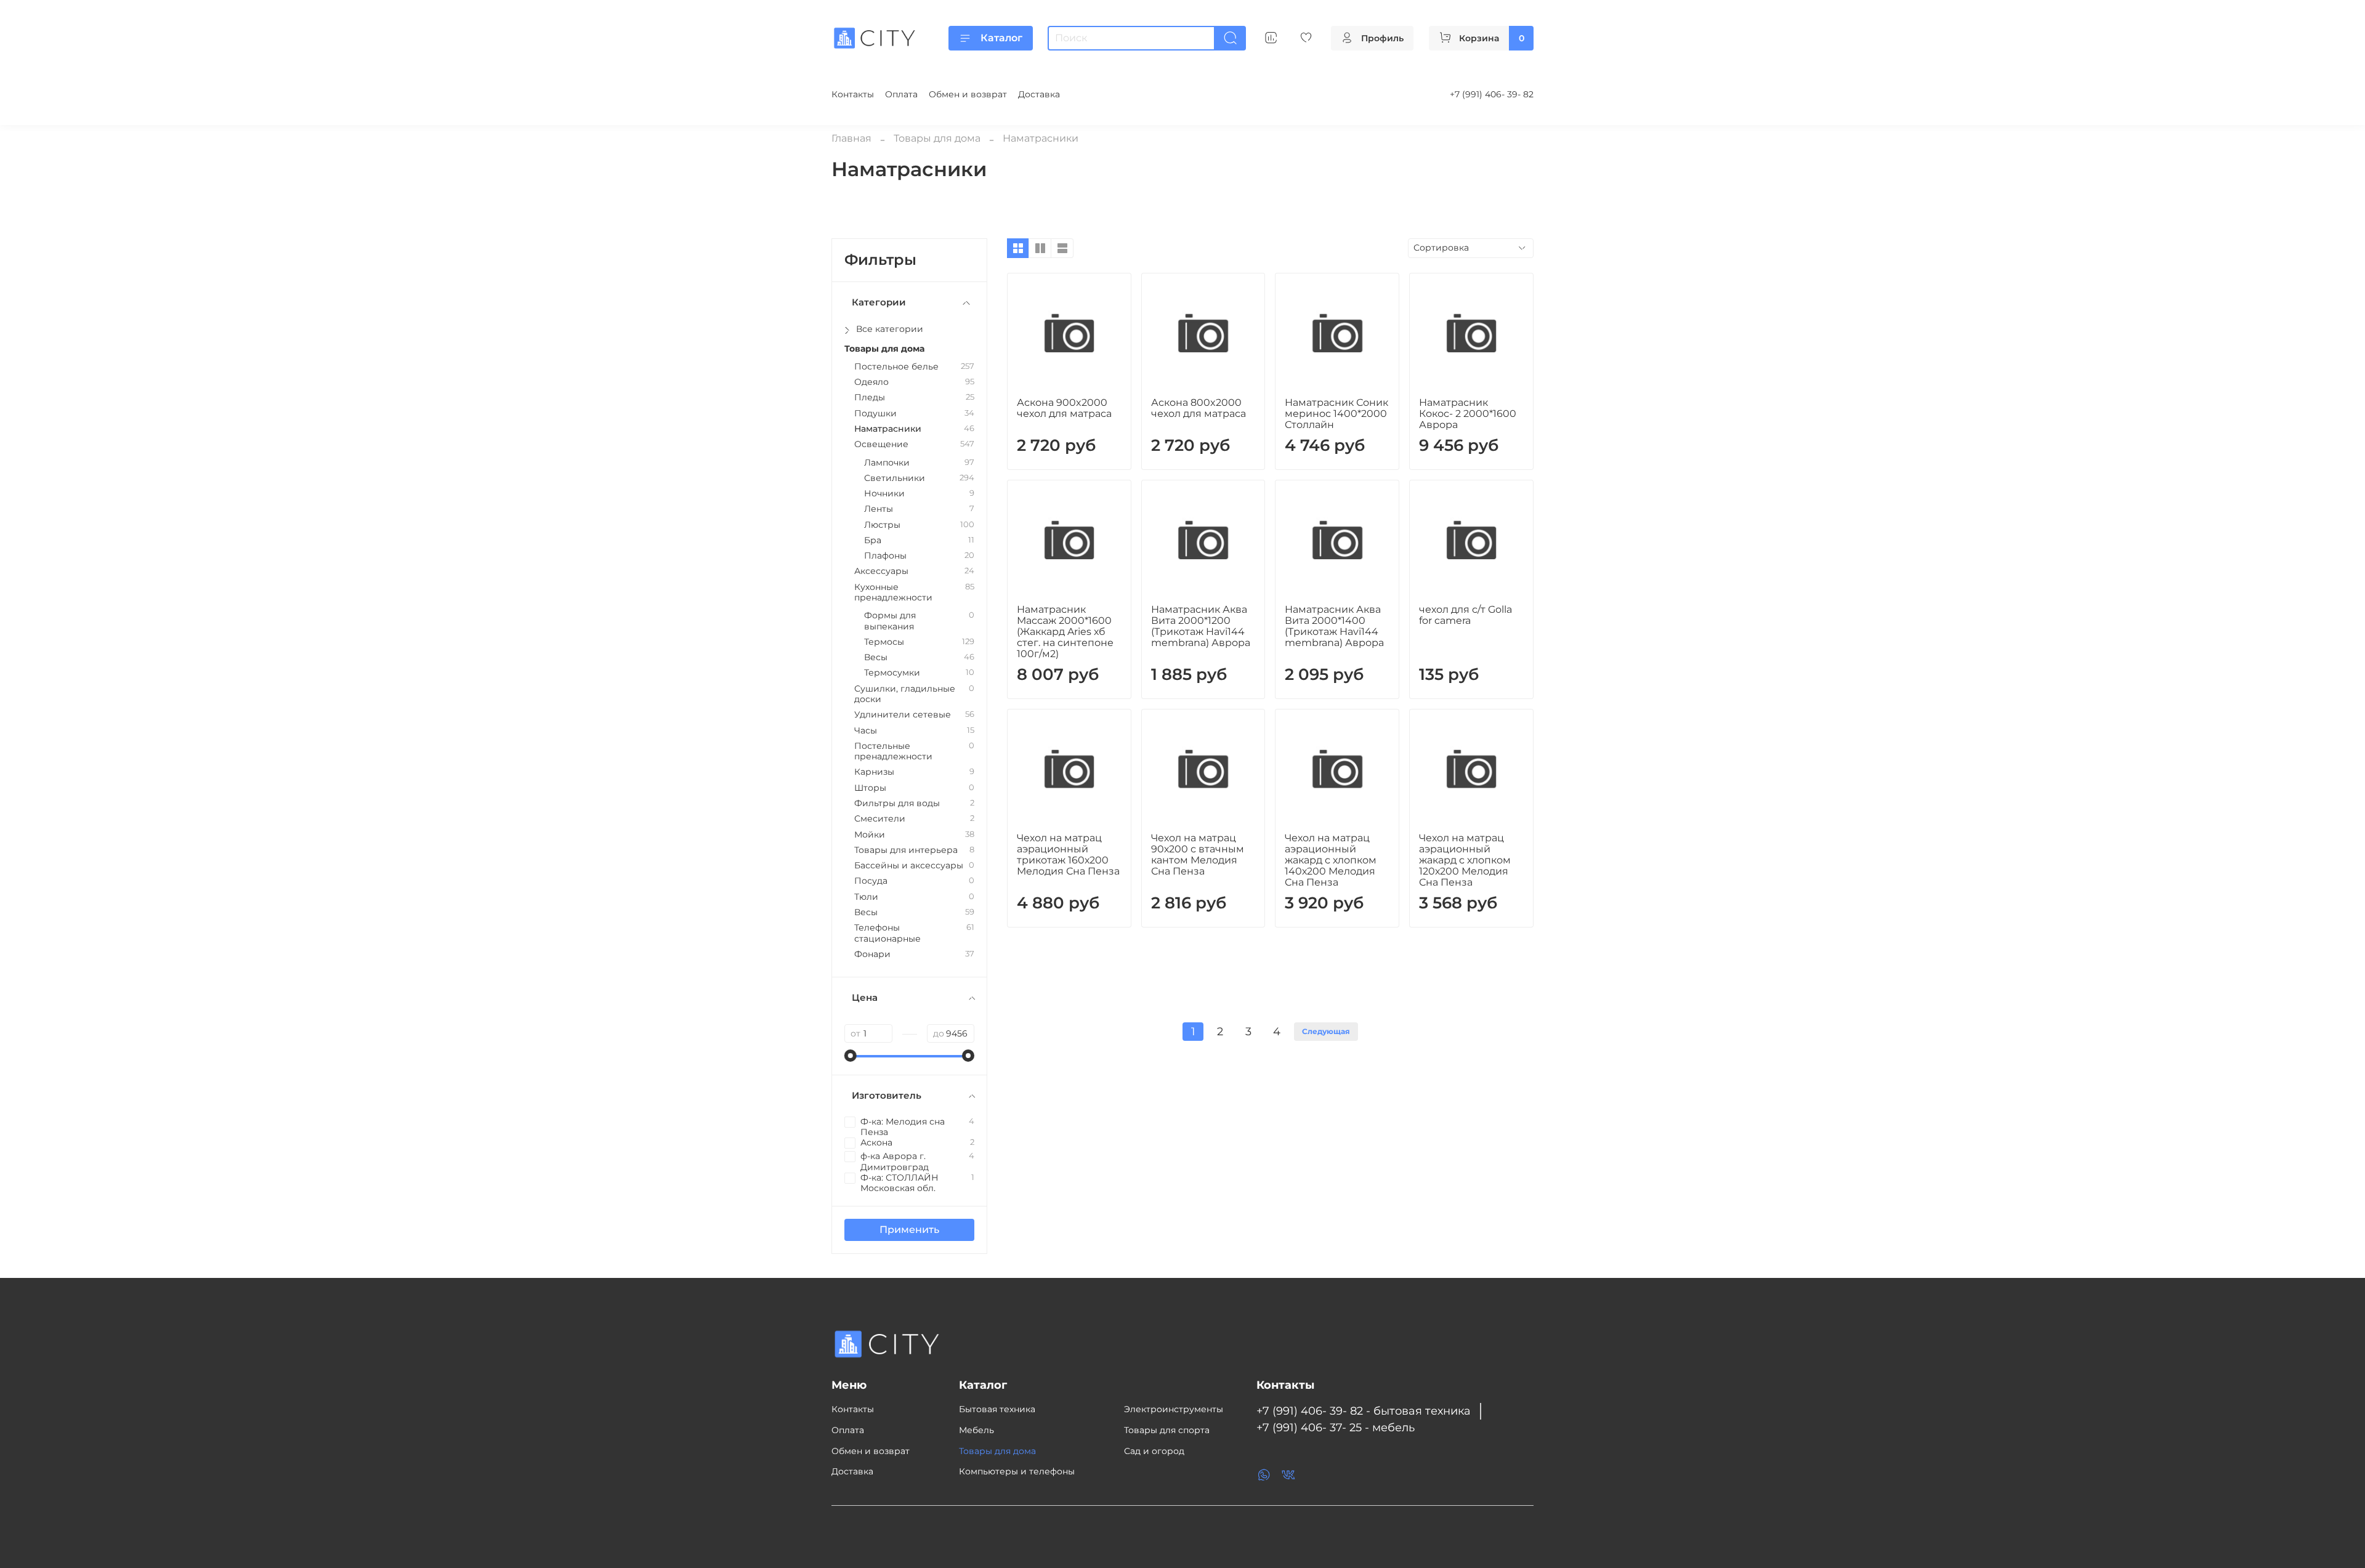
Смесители (880, 819)
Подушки (875, 414)
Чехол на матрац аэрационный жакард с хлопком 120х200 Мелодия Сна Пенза (1465, 860)
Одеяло (871, 382)
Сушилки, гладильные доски (905, 694)
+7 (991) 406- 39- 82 (1492, 94)
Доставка (1039, 94)
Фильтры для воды (897, 803)
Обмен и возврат (968, 94)
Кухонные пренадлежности (893, 592)
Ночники (884, 494)
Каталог (1001, 38)
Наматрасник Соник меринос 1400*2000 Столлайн (1336, 414)
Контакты (853, 94)
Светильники (895, 478)
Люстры (882, 525)
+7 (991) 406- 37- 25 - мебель (1336, 1427)
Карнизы (874, 772)
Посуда (871, 881)
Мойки (870, 835)
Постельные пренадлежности (893, 751)
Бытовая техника (997, 1409)
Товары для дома (937, 138)
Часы (866, 731)
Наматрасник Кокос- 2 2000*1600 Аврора (1468, 414)
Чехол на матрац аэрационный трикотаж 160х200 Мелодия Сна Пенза (1068, 855)
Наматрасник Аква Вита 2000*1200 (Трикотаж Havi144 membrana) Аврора (1201, 626)
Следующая (1326, 1031)
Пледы (870, 398)
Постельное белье (896, 367)
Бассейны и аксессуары (909, 866)
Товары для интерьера (906, 850)
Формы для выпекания (890, 621)
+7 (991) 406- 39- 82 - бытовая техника (1364, 1411)
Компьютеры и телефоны (1017, 1471)
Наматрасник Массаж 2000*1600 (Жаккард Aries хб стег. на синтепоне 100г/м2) (1065, 632)
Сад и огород (1154, 1451)
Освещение (881, 444)
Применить (909, 1230)
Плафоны (885, 556)
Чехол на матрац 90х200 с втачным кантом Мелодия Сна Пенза (1198, 855)
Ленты (879, 509)
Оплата (901, 94)
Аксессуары (881, 571)
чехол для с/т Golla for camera (1465, 615)
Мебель (976, 1430)
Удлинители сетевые (903, 715)
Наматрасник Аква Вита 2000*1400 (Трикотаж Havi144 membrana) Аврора (1334, 626)
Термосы (884, 642)
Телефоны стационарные (887, 933)
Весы (876, 657)
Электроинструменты (1174, 1409)
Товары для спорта (1167, 1430)
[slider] (851, 1056)
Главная (851, 138)
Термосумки (892, 673)
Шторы (870, 788)
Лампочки (887, 463)
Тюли (866, 897)
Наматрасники (888, 429)
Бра (873, 540)
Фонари (872, 954)
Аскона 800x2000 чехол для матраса (1199, 408)
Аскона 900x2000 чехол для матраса (1064, 408)
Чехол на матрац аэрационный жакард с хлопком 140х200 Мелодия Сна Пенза (1331, 860)
